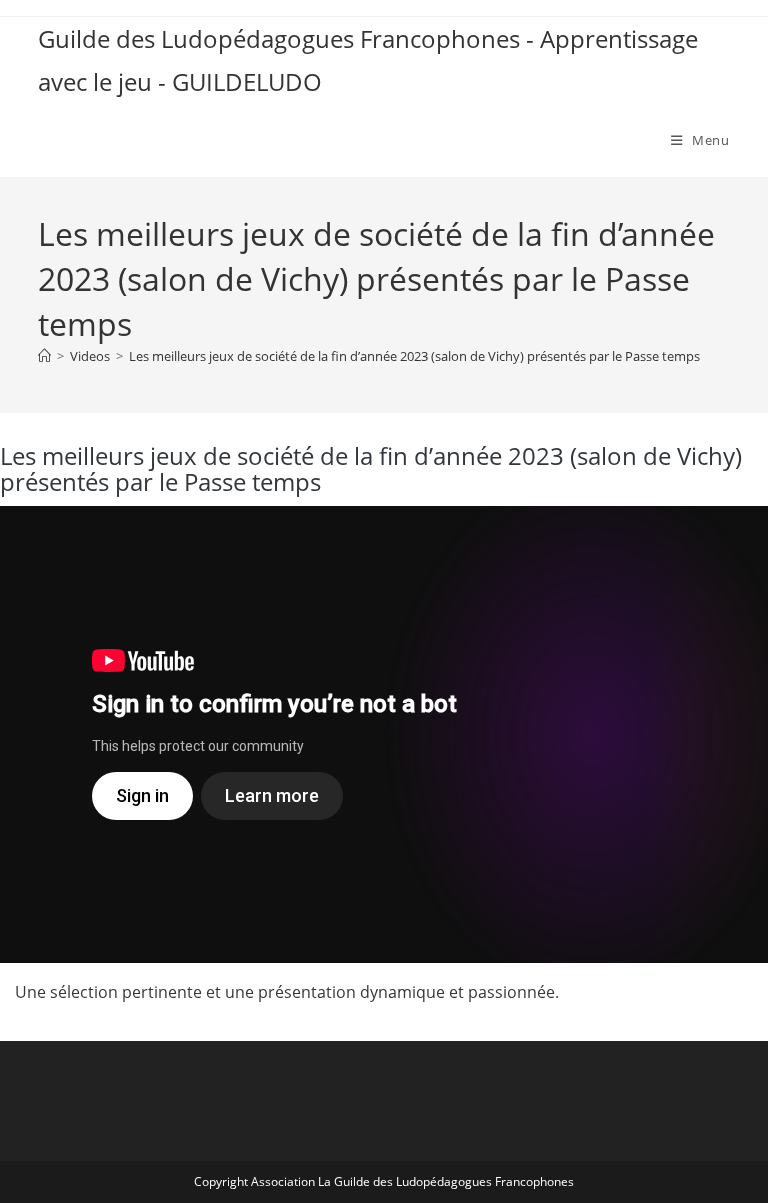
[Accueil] (44, 356)
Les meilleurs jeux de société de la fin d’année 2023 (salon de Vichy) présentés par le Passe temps (414, 356)
